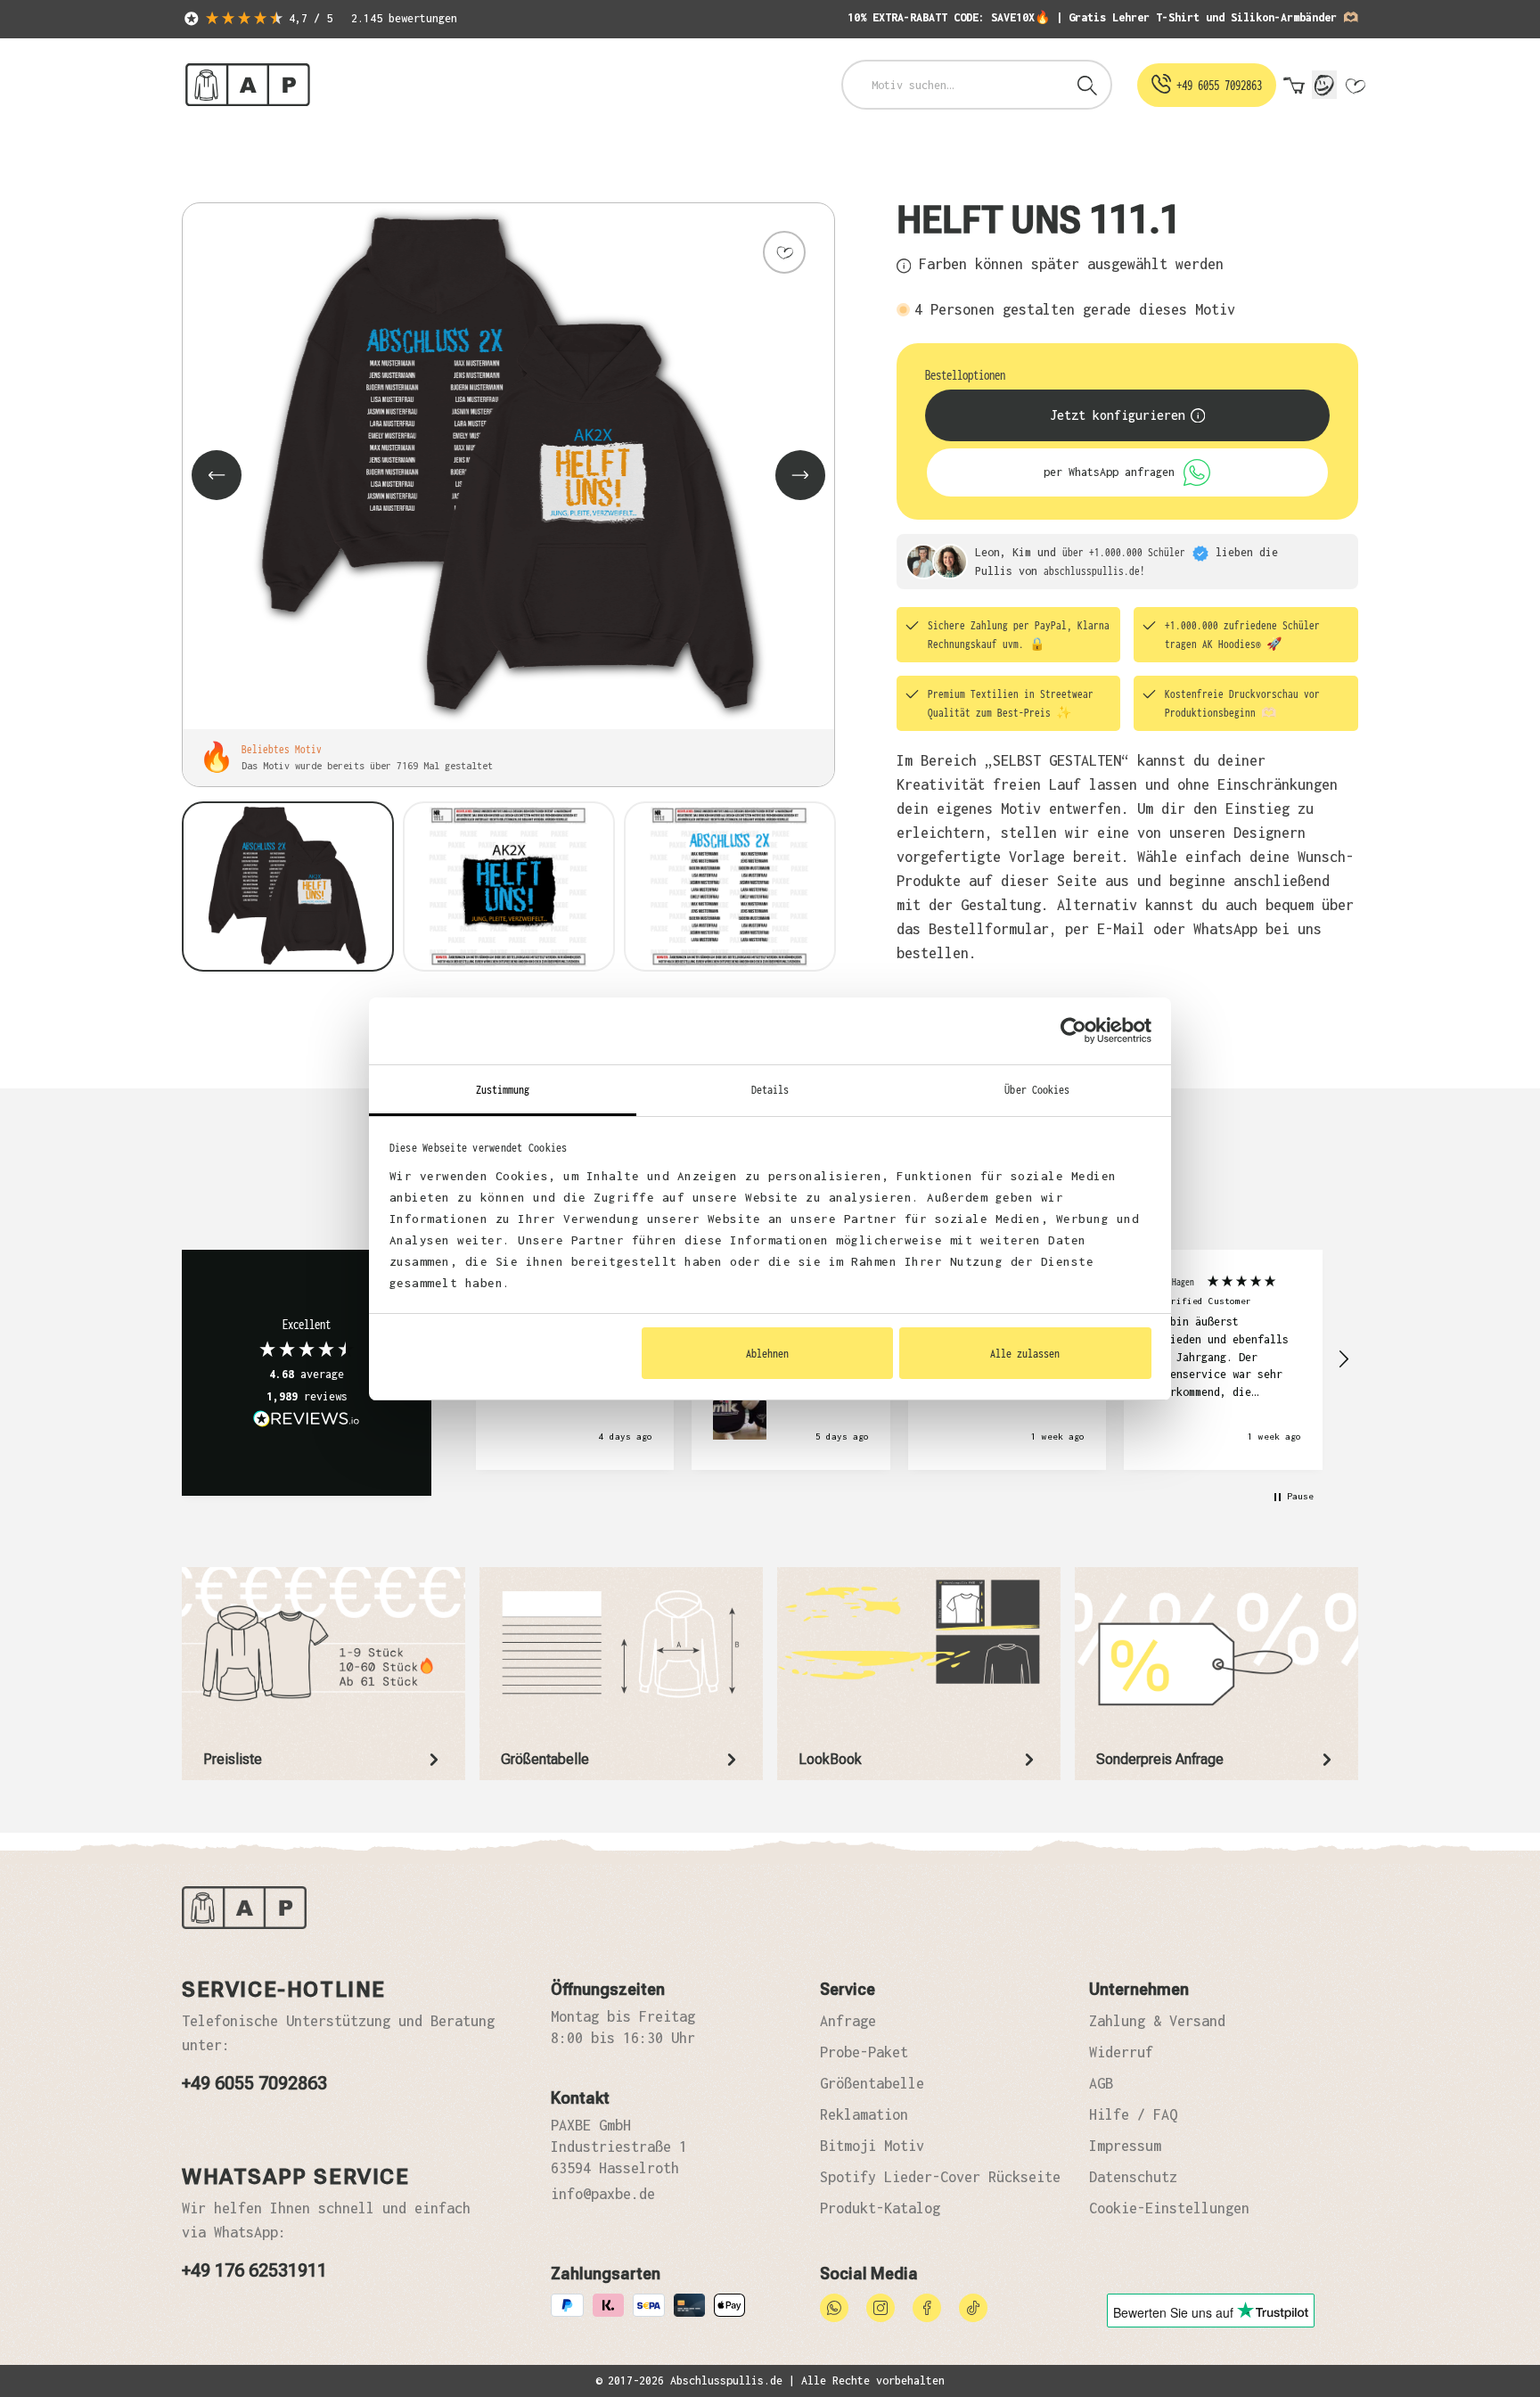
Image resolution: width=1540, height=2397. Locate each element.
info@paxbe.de (603, 2194)
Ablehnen (767, 1353)
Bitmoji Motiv (872, 2146)
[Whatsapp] (834, 2306)
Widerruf (1121, 2052)
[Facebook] (927, 2306)
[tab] (324, 1674)
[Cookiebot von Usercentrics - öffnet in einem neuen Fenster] (1073, 1030)
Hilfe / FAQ (1133, 2114)
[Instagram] (881, 2306)
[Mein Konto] (1324, 85)
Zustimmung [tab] (503, 1089)
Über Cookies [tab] (1037, 1089)
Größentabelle (872, 2083)
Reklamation (864, 2114)
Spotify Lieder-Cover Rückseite (940, 2177)
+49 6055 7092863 (254, 2083)
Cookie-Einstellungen (1169, 2208)
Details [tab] (770, 1089)
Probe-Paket (864, 2052)
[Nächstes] (800, 475)
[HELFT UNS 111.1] (508, 466)
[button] (1343, 1359)
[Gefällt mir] (784, 252)
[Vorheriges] (217, 475)
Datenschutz (1133, 2177)
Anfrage (848, 2021)
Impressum (1125, 2146)
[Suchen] (1087, 85)
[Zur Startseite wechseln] (248, 85)
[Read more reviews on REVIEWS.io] (307, 1421)
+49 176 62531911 (254, 2270)
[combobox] (954, 85)
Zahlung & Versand (1157, 2021)
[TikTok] (973, 2306)
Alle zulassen (1025, 1353)
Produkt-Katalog (880, 2208)
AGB (1101, 2083)
